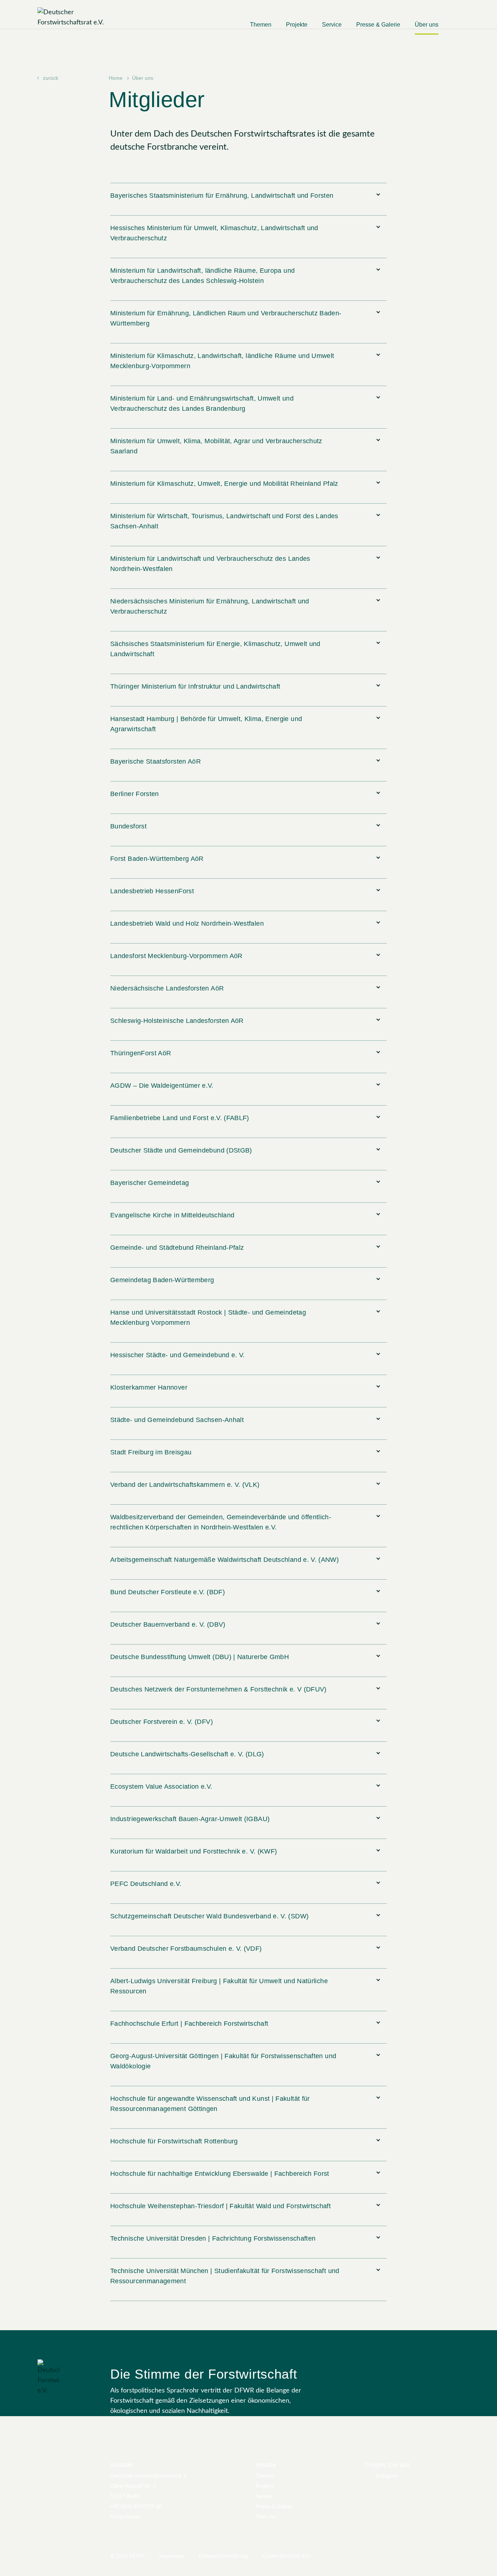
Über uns (427, 25)
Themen (261, 25)
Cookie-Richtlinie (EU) (287, 2556)
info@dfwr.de (125, 2517)
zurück (51, 78)
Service (332, 25)
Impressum (172, 2556)
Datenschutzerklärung (223, 2556)
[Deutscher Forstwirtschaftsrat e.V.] (83, 17)
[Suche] (456, 28)
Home (116, 78)
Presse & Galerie (378, 25)
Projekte (297, 25)
